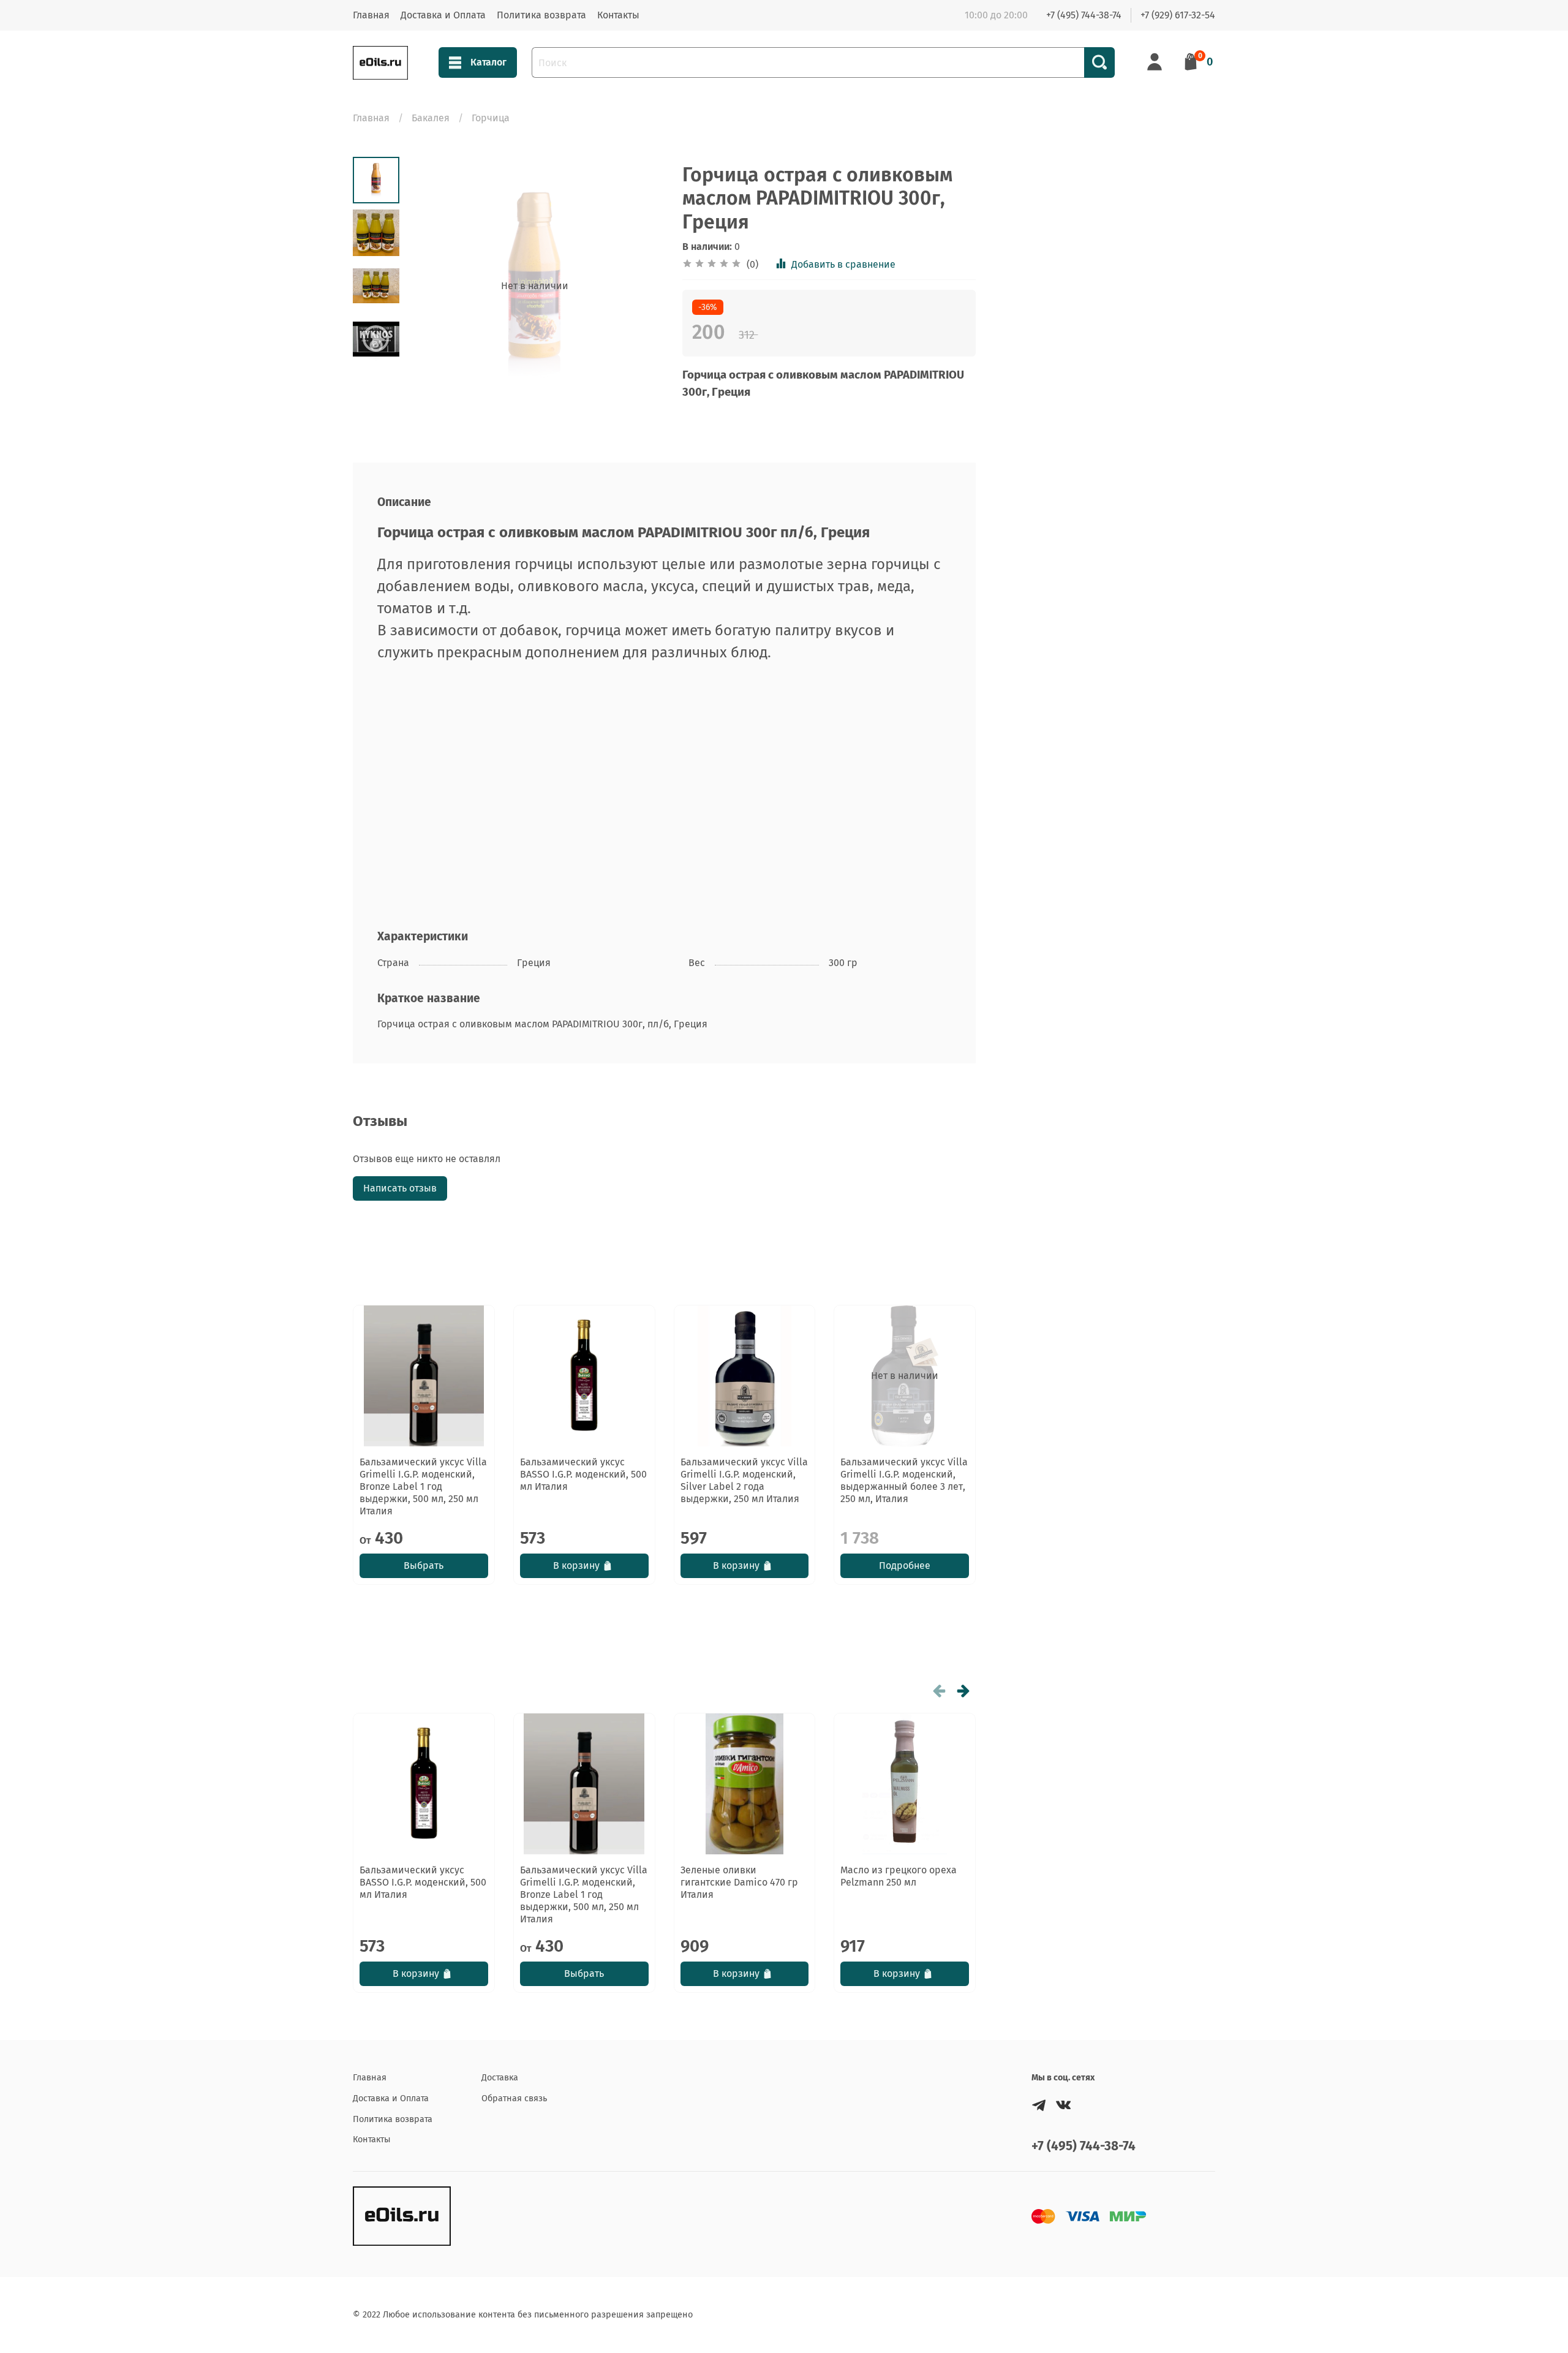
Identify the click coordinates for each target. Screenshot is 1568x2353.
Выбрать (424, 1566)
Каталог (488, 62)
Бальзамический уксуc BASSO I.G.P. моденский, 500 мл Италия (583, 1474)
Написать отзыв (400, 1188)
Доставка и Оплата (443, 15)
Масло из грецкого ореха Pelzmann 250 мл (899, 1876)
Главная (371, 15)
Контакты (618, 15)
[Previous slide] (430, 286)
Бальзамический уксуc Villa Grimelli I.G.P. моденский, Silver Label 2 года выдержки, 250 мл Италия (744, 1480)
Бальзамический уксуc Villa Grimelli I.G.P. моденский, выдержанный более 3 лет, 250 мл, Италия (904, 1480)
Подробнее (905, 1566)
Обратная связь (514, 2098)
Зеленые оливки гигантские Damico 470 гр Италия (739, 1882)
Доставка (500, 2078)
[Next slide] (639, 286)
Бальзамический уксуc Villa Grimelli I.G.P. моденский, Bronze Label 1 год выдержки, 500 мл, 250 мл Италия (423, 1486)
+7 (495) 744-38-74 (1084, 15)
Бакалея (431, 118)
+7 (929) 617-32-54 (1178, 15)
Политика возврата (541, 15)
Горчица (491, 118)
